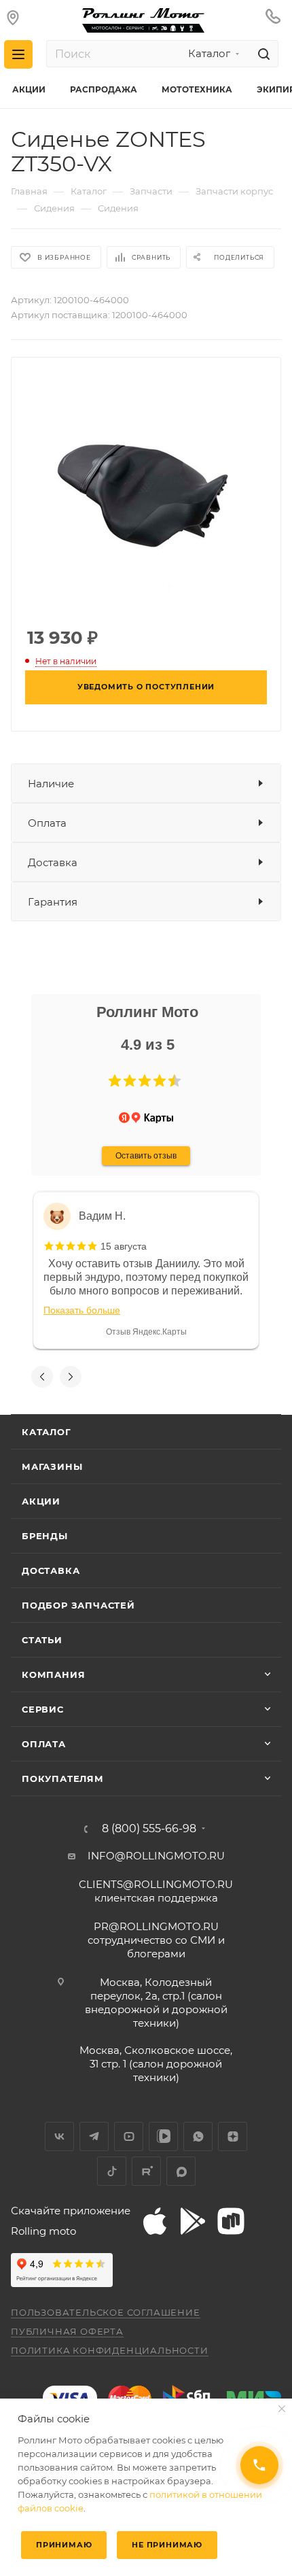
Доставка (53, 862)
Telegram (94, 2136)
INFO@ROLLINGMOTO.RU (156, 1856)
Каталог (47, 1432)
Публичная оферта (67, 2331)
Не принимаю (167, 2545)
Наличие (51, 784)
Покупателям (63, 1779)
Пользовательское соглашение (106, 2312)
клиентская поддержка (156, 1891)
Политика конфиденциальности (110, 2350)
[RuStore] (231, 2221)
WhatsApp (198, 2136)
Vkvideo (163, 2136)
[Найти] (262, 54)
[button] (115, 1081)
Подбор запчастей (78, 1605)
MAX (181, 2171)
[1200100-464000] (146, 491)
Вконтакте (59, 2136)
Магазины (52, 1466)
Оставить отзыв (146, 1156)
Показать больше (82, 1310)
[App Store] (155, 2221)
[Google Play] (193, 2221)
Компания (53, 1675)
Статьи (42, 1640)
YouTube (129, 2136)
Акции (41, 1501)
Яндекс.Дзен (233, 2136)
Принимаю (64, 2545)
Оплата (47, 823)
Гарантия (53, 902)
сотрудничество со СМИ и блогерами (156, 1940)
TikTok (112, 2171)
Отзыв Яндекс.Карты (146, 1332)
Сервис (43, 1709)
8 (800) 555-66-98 (149, 1829)
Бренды (45, 1536)
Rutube (146, 2171)
